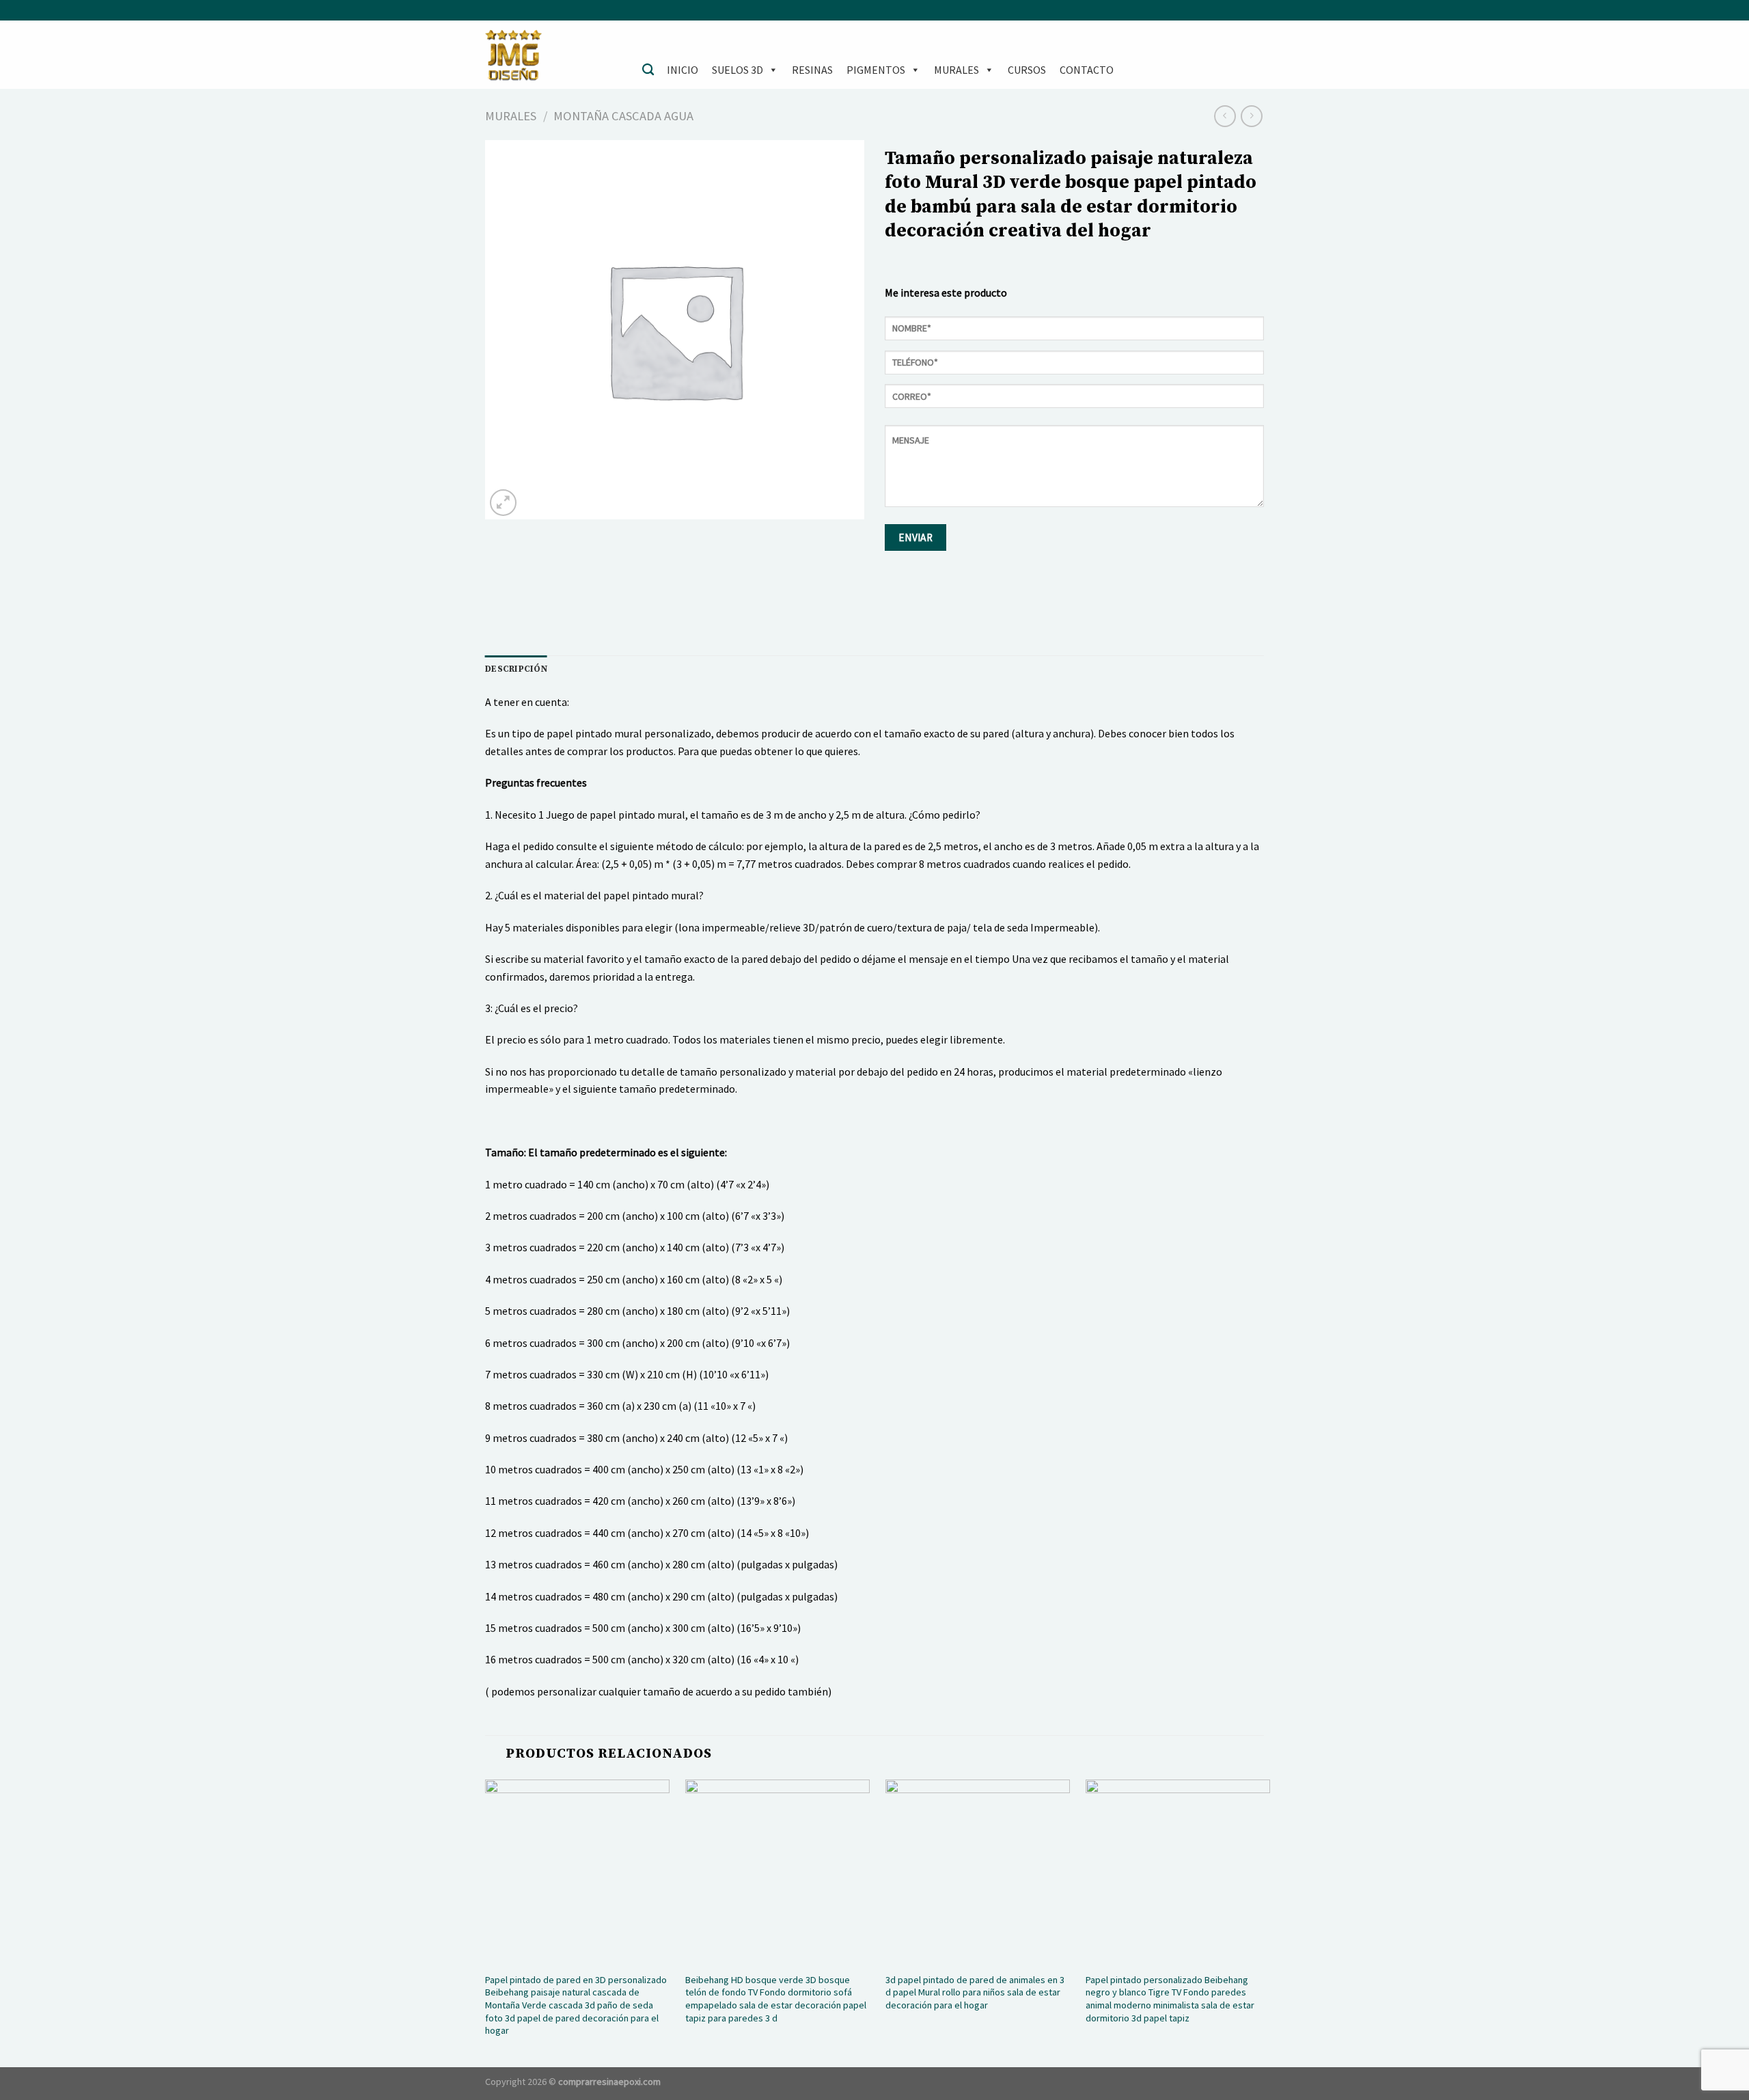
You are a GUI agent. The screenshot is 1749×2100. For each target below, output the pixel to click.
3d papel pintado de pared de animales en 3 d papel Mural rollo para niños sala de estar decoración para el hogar (975, 1992)
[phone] (1074, 367)
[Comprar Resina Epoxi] (553, 55)
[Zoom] (503, 503)
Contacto (1087, 70)
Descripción (516, 669)
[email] (1074, 401)
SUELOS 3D (738, 70)
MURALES (956, 70)
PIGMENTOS (876, 70)
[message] (1074, 471)
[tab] (516, 669)
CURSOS (1027, 70)
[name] (1074, 333)
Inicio (683, 70)
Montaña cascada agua (623, 116)
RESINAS (812, 70)
